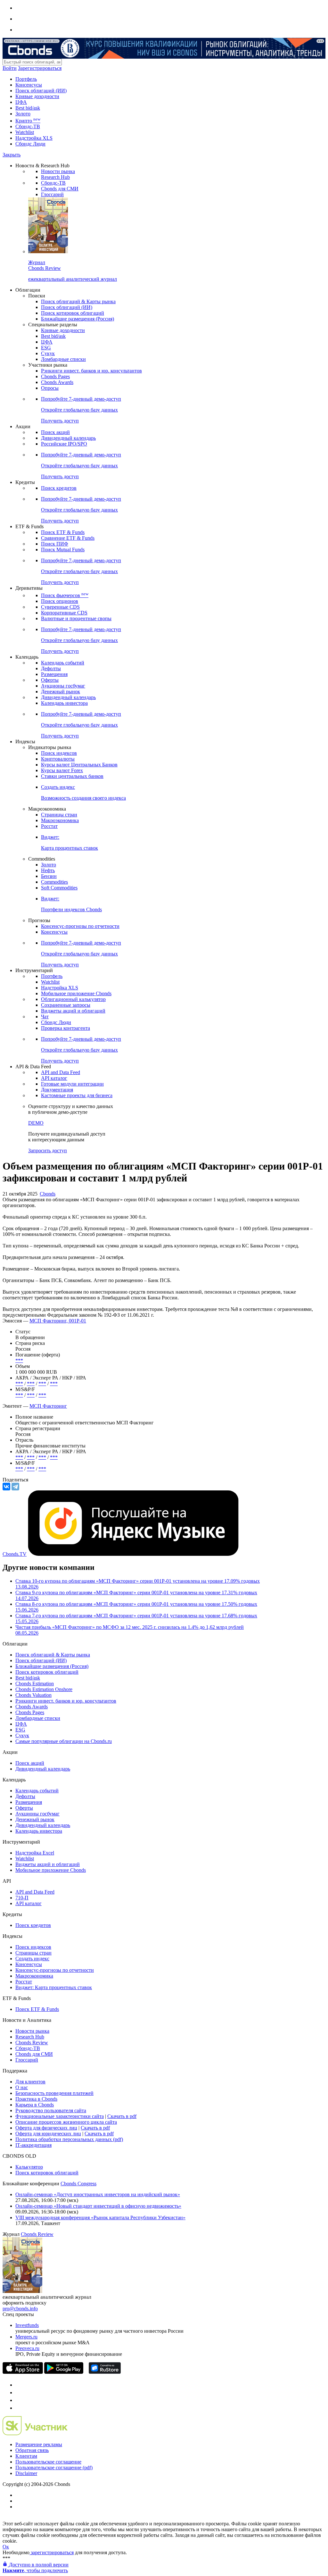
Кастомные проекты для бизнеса (77, 1095)
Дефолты (51, 668)
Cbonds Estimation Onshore (44, 1689)
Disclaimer (26, 2473)
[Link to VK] (19, 2400)
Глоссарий (52, 194)
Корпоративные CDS (64, 613)
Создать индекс (32, 1959)
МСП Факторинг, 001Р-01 (58, 1321)
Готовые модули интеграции (72, 1084)
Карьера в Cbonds (35, 2105)
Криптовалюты (58, 759)
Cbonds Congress (78, 2184)
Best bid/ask (28, 108)
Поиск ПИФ (55, 544)
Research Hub (55, 177)
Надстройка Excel (35, 1853)
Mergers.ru (26, 2337)
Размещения (54, 674)
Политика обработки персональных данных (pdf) (69, 2139)
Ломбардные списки (63, 359)
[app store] (23, 2372)
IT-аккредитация (33, 2145)
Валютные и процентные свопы (76, 618)
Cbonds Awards (57, 382)
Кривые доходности (37, 96)
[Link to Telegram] (19, 2385)
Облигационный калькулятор (73, 999)
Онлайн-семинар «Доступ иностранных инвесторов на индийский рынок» (98, 2194)
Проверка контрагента (66, 1028)
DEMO (36, 1123)
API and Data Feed (61, 1072)
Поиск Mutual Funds (63, 550)
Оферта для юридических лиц (48, 2134)
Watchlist (25, 132)
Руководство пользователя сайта (51, 2110)
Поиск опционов (60, 601)
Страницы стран (59, 815)
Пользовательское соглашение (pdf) (54, 2468)
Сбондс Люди (30, 144)
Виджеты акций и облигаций (73, 1011)
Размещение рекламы (39, 2444)
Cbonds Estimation (35, 1684)
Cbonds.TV (15, 1554)
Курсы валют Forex (62, 770)
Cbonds (48, 1194)
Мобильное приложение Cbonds (76, 993)
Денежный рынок (61, 692)
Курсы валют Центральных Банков (79, 765)
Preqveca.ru (27, 2348)
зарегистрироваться (52, 2552)
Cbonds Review (32, 2042)
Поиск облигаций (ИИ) (41, 91)
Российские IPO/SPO (64, 444)
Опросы (50, 388)
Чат (45, 1017)
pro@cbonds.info (20, 2309)
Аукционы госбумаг (63, 686)
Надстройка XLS (34, 138)
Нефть (48, 870)
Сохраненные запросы (66, 1005)
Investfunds (27, 2325)
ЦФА (21, 102)
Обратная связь (32, 2450)
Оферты (50, 680)
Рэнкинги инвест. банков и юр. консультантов (91, 371)
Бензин (49, 876)
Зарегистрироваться (40, 68)
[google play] (64, 2372)
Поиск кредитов (59, 488)
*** (19, 1360)
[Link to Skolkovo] (35, 2434)
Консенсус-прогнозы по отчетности (80, 926)
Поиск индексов (59, 753)
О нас (22, 2087)
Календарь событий (63, 663)
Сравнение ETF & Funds (68, 538)
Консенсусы (29, 85)
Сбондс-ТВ (28, 126)
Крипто (28, 121)
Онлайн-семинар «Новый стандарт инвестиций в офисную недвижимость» (98, 2206)
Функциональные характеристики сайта (60, 2116)
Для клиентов (30, 2082)
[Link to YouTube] (19, 2393)
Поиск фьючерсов (65, 595)
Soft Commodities (59, 888)
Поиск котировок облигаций (73, 313)
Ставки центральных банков (72, 776)
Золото (23, 114)
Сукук (48, 353)
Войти (10, 68)
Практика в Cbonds (36, 2099)
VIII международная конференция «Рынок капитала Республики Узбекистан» (100, 2218)
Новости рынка (58, 171)
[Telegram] (15, 1487)
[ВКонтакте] (6, 1487)
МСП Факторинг (48, 1406)
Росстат (49, 826)
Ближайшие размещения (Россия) (78, 319)
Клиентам (26, 2456)
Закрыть (12, 155)
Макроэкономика (60, 820)
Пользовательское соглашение (48, 2462)
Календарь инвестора (64, 703)
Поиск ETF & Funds (63, 532)
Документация (57, 1090)
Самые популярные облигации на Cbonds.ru (64, 1741)
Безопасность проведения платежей (54, 2093)
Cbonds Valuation (33, 1695)
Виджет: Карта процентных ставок (54, 1987)
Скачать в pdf (122, 2116)
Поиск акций (55, 432)
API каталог (54, 1078)
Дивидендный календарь (68, 438)
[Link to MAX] (19, 2408)
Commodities (54, 882)
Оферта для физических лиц (46, 2128)
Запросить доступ (48, 1150)
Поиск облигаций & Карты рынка (78, 301)
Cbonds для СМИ (60, 189)
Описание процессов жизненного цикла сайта (66, 2122)
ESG (46, 348)
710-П (22, 1898)
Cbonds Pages (55, 376)
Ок (6, 2547)
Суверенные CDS (60, 607)
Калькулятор (29, 2167)
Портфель (26, 79)
